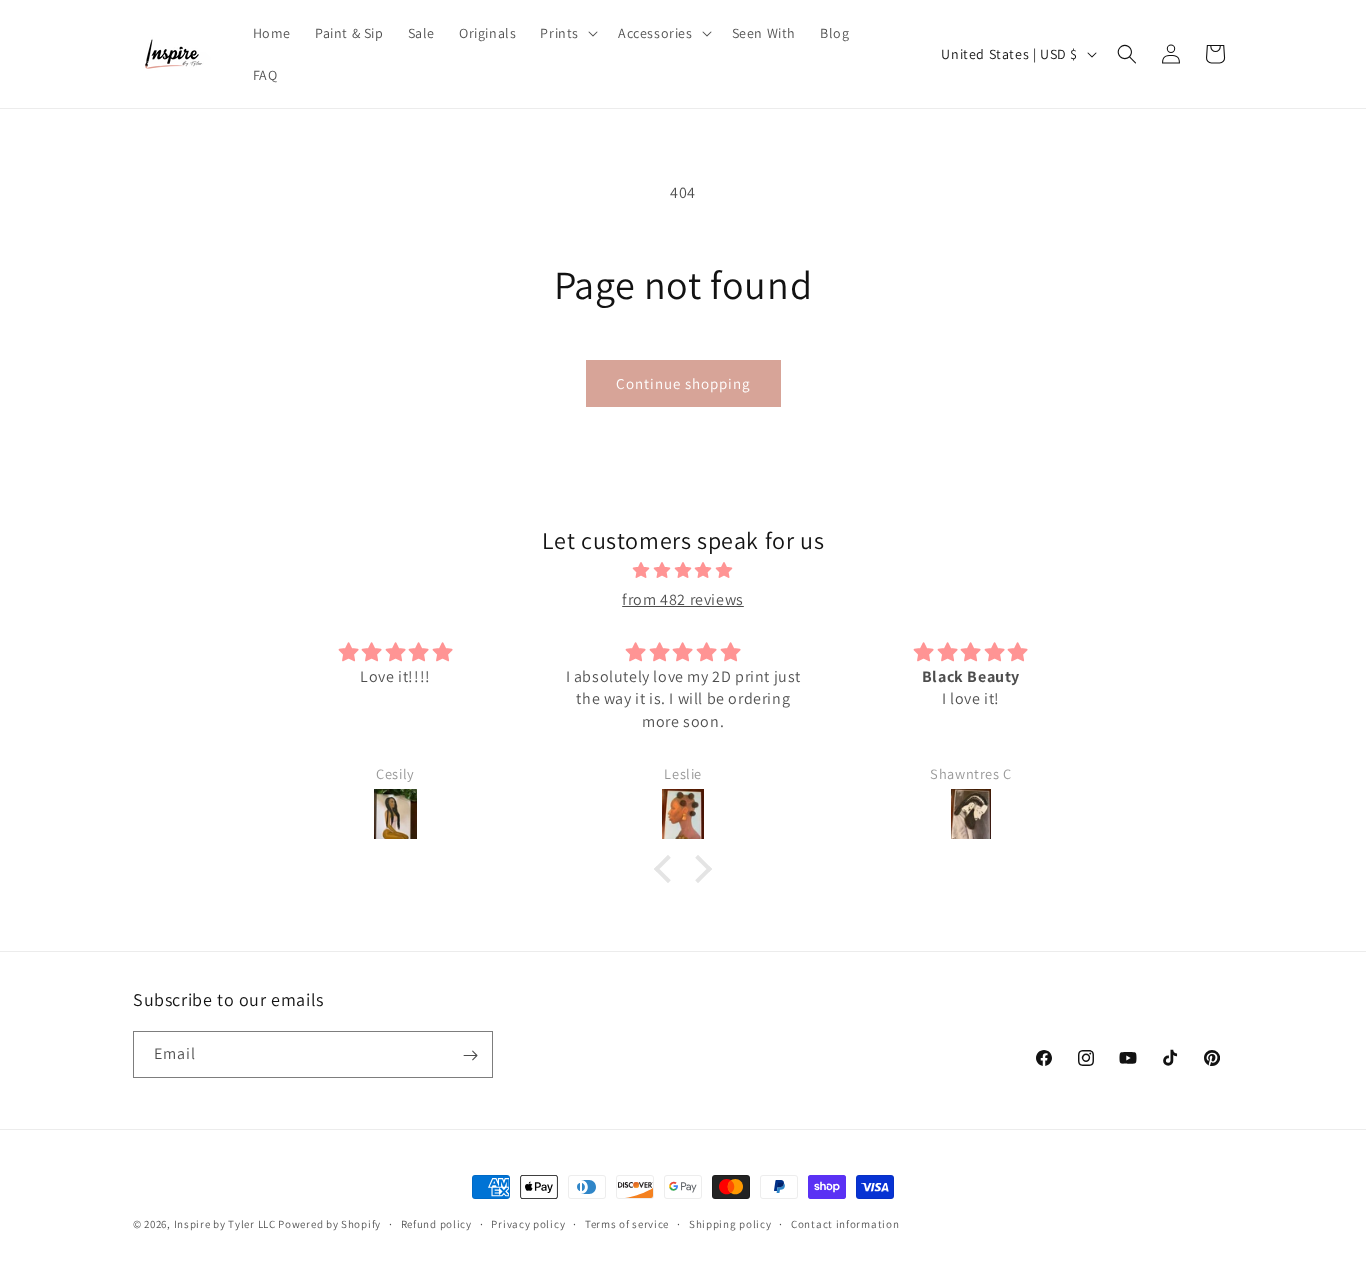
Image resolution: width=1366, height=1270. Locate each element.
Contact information (845, 1223)
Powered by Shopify (329, 1224)
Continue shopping (683, 383)
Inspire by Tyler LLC (225, 1224)
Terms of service (627, 1223)
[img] (683, 572)
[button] (567, 33)
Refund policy (436, 1223)
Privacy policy (528, 1223)
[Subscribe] (470, 1055)
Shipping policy (730, 1223)
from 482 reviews (683, 599)
